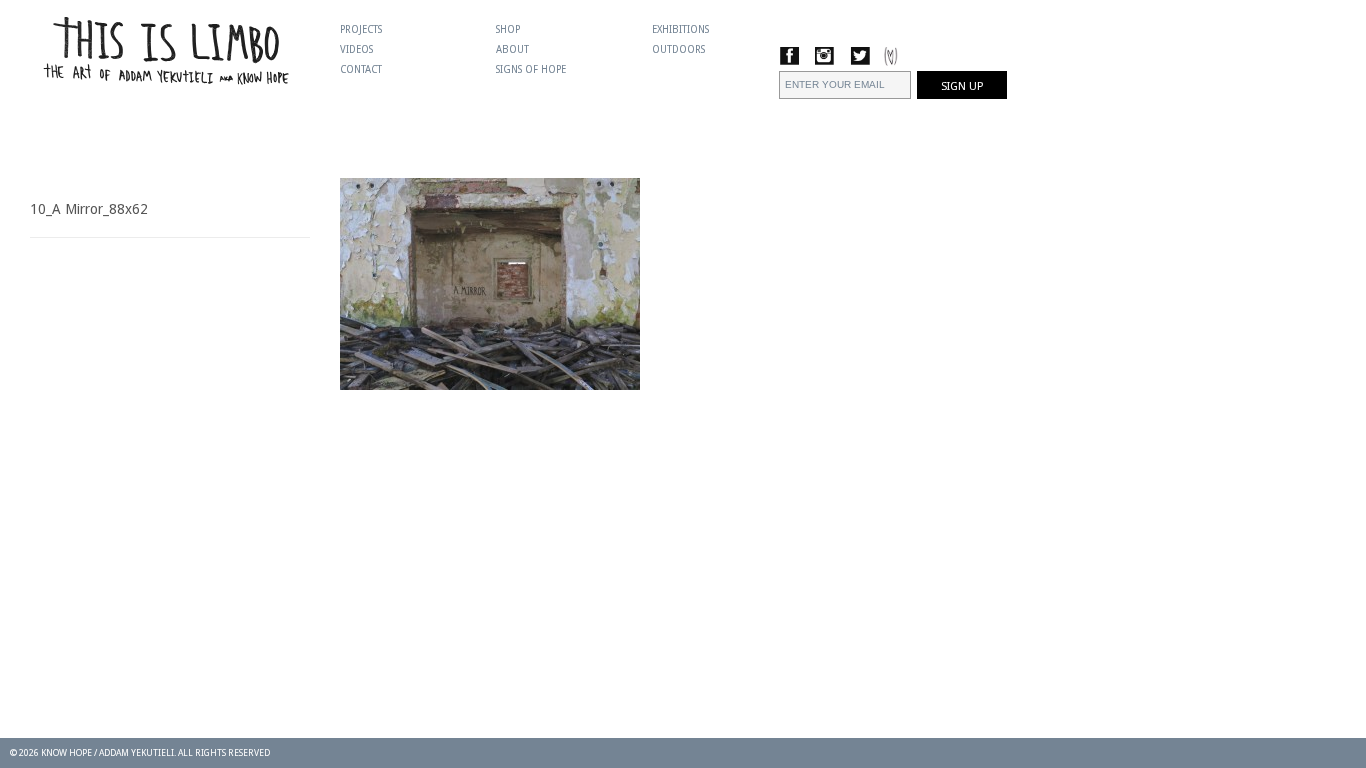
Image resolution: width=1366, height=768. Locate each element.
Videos (356, 49)
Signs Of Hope (531, 69)
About (512, 49)
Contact (361, 69)
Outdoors (678, 49)
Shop (508, 29)
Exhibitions (680, 29)
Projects (361, 29)
